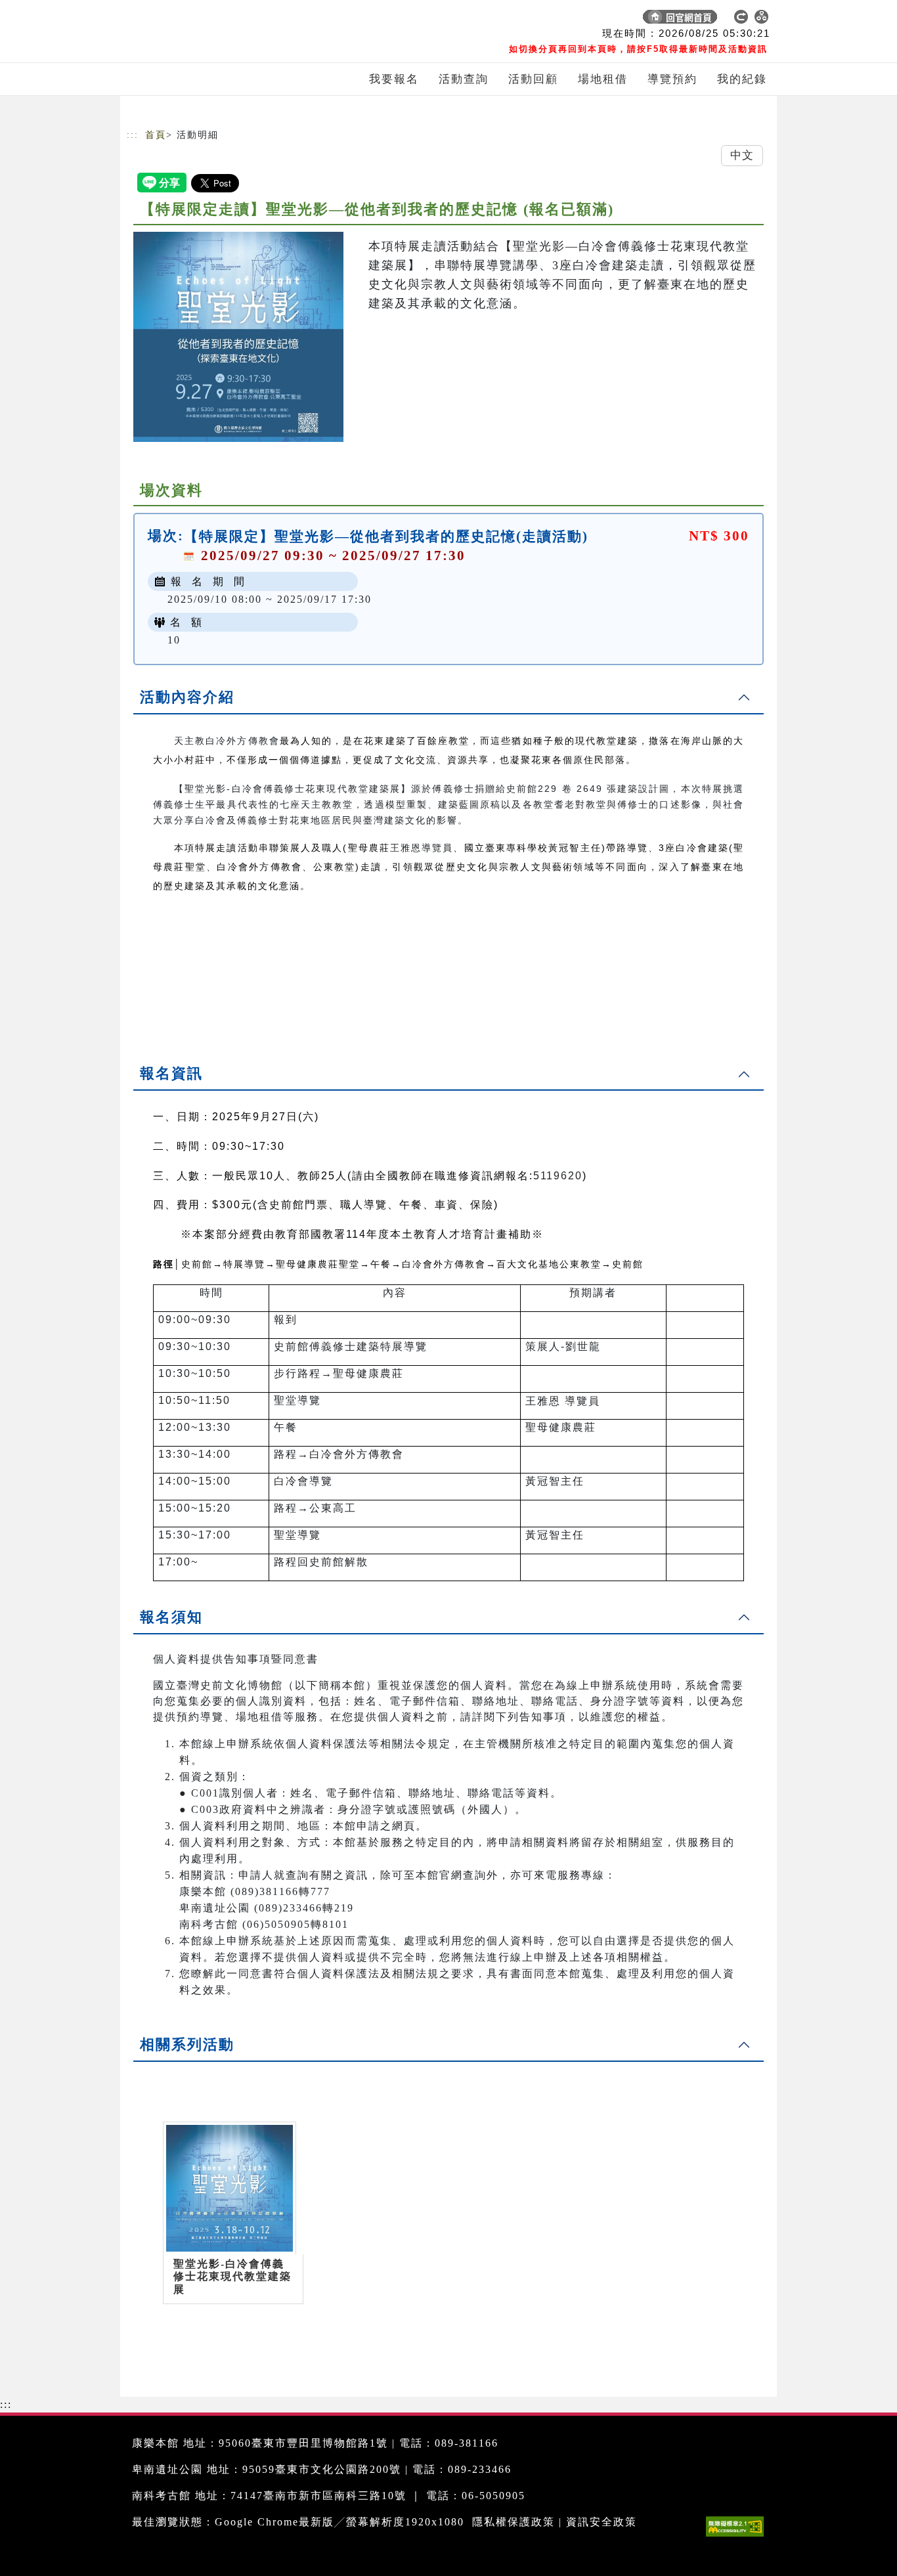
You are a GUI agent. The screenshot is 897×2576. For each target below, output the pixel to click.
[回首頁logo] (219, 20)
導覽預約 (672, 79)
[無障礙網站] (738, 2536)
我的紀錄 (742, 79)
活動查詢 (464, 79)
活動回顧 (533, 79)
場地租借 (603, 79)
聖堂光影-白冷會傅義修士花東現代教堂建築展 (232, 2276)
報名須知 (171, 1617)
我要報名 (394, 79)
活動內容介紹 (187, 697)
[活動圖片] (238, 337)
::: (133, 135)
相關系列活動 (187, 2044)
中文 (742, 155)
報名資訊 (171, 1073)
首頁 (156, 135)
